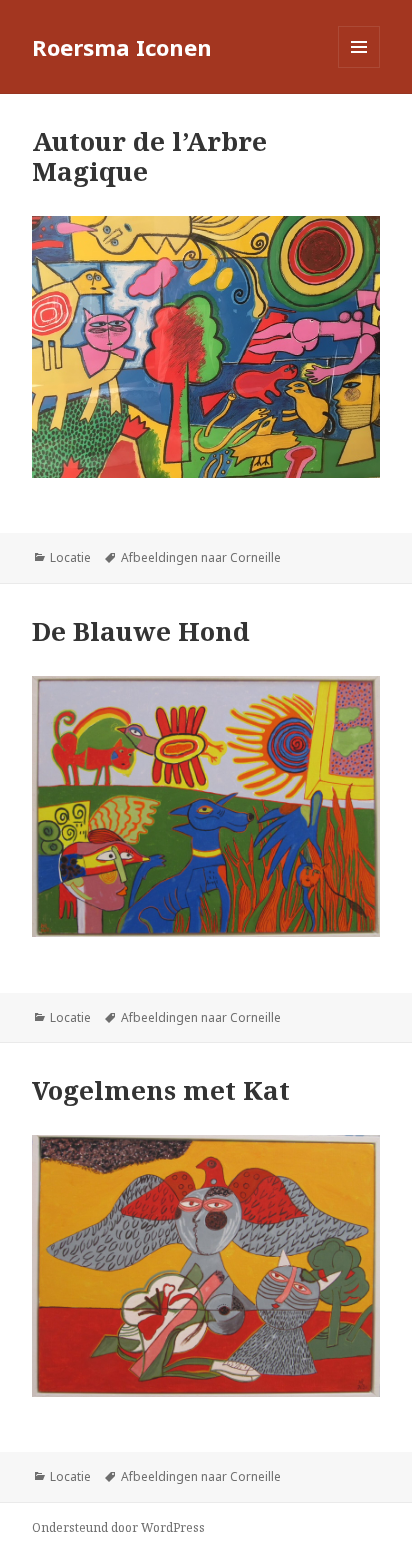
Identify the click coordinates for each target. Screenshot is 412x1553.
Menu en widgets (359, 67)
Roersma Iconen (122, 47)
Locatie (70, 557)
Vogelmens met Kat (161, 1090)
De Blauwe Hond (141, 631)
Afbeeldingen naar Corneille (201, 557)
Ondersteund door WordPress (118, 1527)
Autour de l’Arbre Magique (149, 156)
